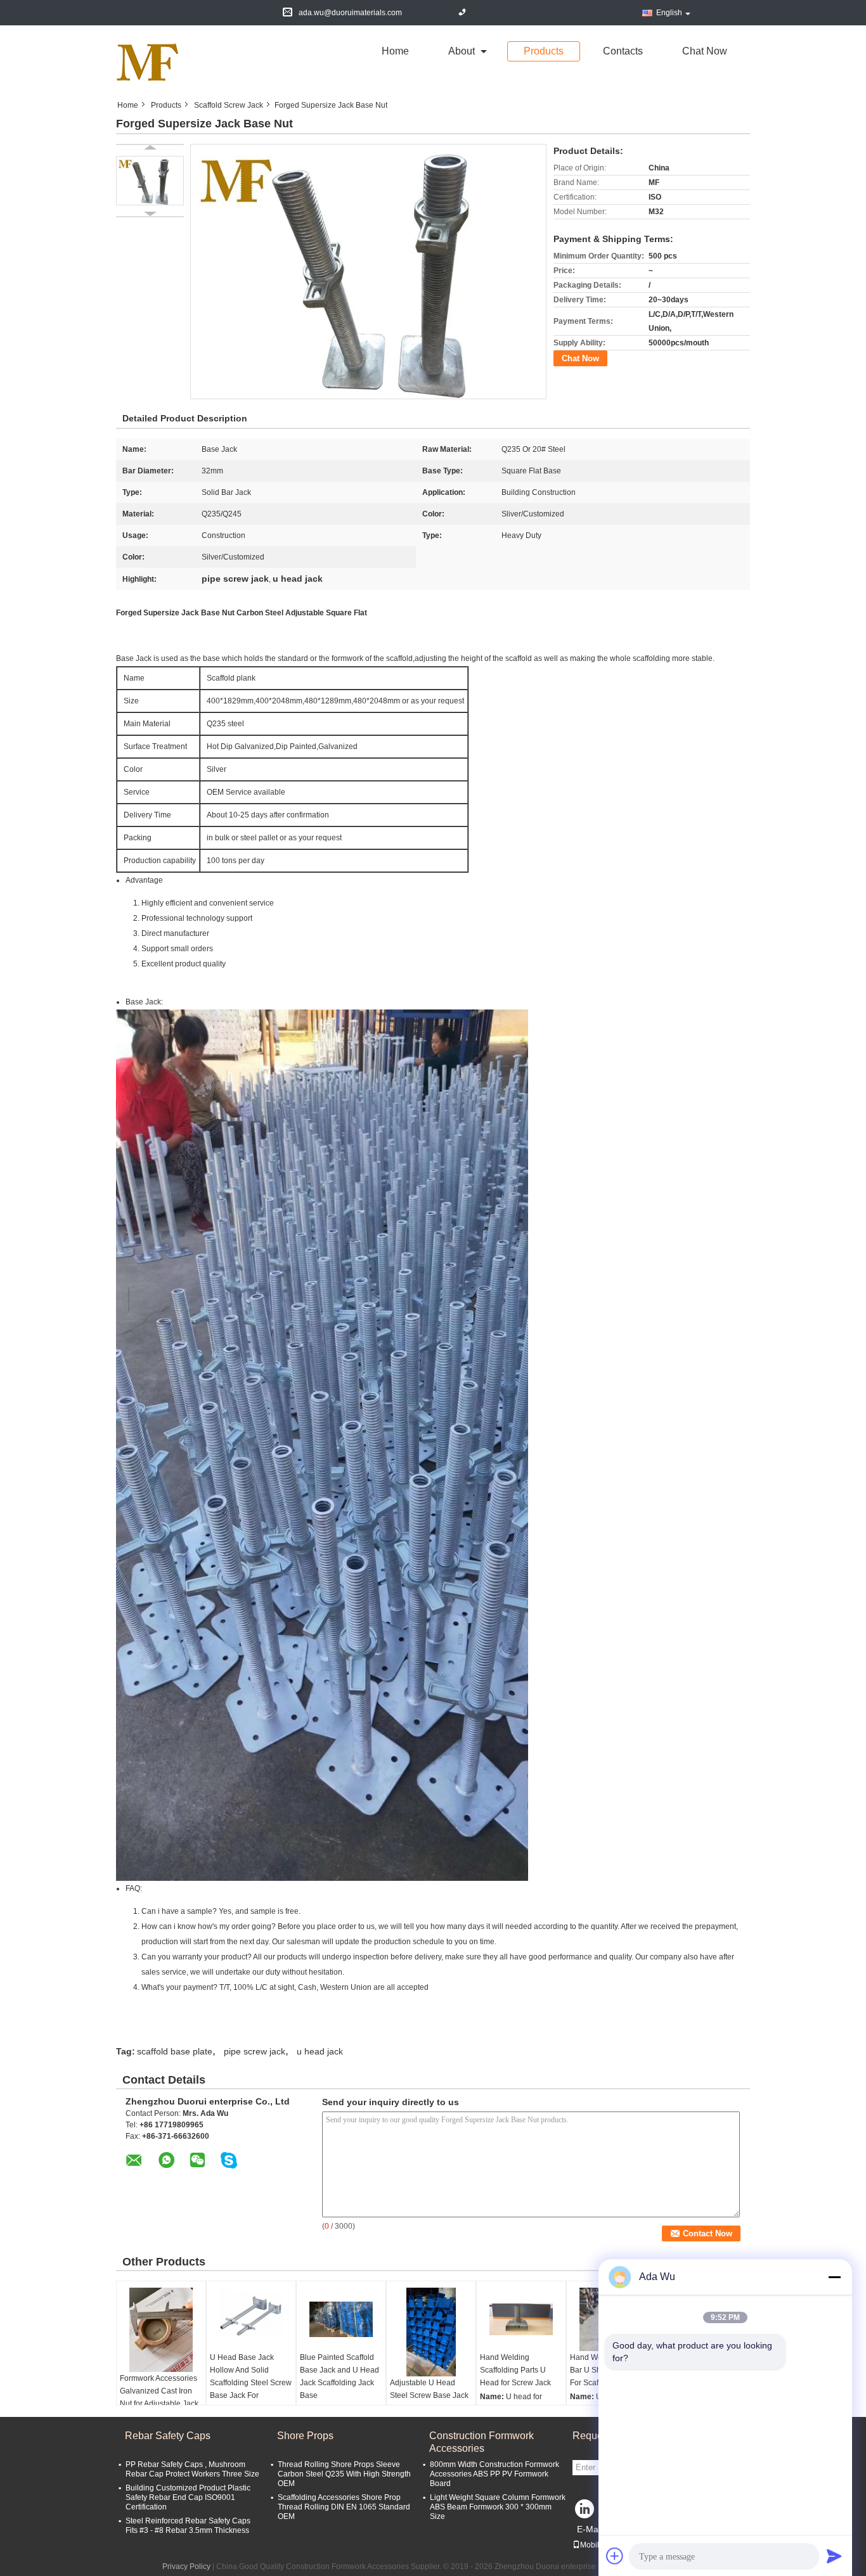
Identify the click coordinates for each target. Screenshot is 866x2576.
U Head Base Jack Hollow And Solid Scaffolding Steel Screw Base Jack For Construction (251, 2383)
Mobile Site (599, 2545)
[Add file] (615, 2556)
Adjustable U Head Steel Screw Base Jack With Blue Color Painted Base (431, 2402)
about (462, 51)
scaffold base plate (175, 2051)
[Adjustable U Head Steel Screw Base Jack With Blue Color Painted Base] (431, 2332)
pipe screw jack (255, 2051)
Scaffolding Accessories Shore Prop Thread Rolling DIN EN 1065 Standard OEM (344, 2507)
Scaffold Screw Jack (229, 105)
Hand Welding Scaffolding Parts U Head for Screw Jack (515, 2370)
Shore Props (305, 2436)
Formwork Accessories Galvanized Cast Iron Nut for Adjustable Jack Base (159, 2397)
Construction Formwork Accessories (481, 2442)
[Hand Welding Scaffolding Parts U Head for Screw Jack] (521, 2319)
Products (544, 51)
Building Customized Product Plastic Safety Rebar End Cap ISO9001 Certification (188, 2497)
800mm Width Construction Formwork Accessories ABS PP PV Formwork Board (494, 2474)
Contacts (623, 51)
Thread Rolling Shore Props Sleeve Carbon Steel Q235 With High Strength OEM (344, 2474)
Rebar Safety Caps (168, 2436)
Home (395, 51)
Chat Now (705, 51)
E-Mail (590, 2529)
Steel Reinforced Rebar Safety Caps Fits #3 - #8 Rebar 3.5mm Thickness (188, 2526)
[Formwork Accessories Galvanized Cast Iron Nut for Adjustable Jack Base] (161, 2330)
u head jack (320, 2051)
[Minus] (834, 2277)
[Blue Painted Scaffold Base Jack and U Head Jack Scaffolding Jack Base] (341, 2319)
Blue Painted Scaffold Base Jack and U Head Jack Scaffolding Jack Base (339, 2376)
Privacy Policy (186, 2566)
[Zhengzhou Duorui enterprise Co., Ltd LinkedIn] (585, 2512)
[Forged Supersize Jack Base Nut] (150, 181)
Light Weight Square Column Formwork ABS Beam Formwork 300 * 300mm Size (498, 2507)
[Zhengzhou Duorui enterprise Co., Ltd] (148, 62)
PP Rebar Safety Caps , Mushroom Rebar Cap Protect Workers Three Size (192, 2469)
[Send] (834, 2556)
